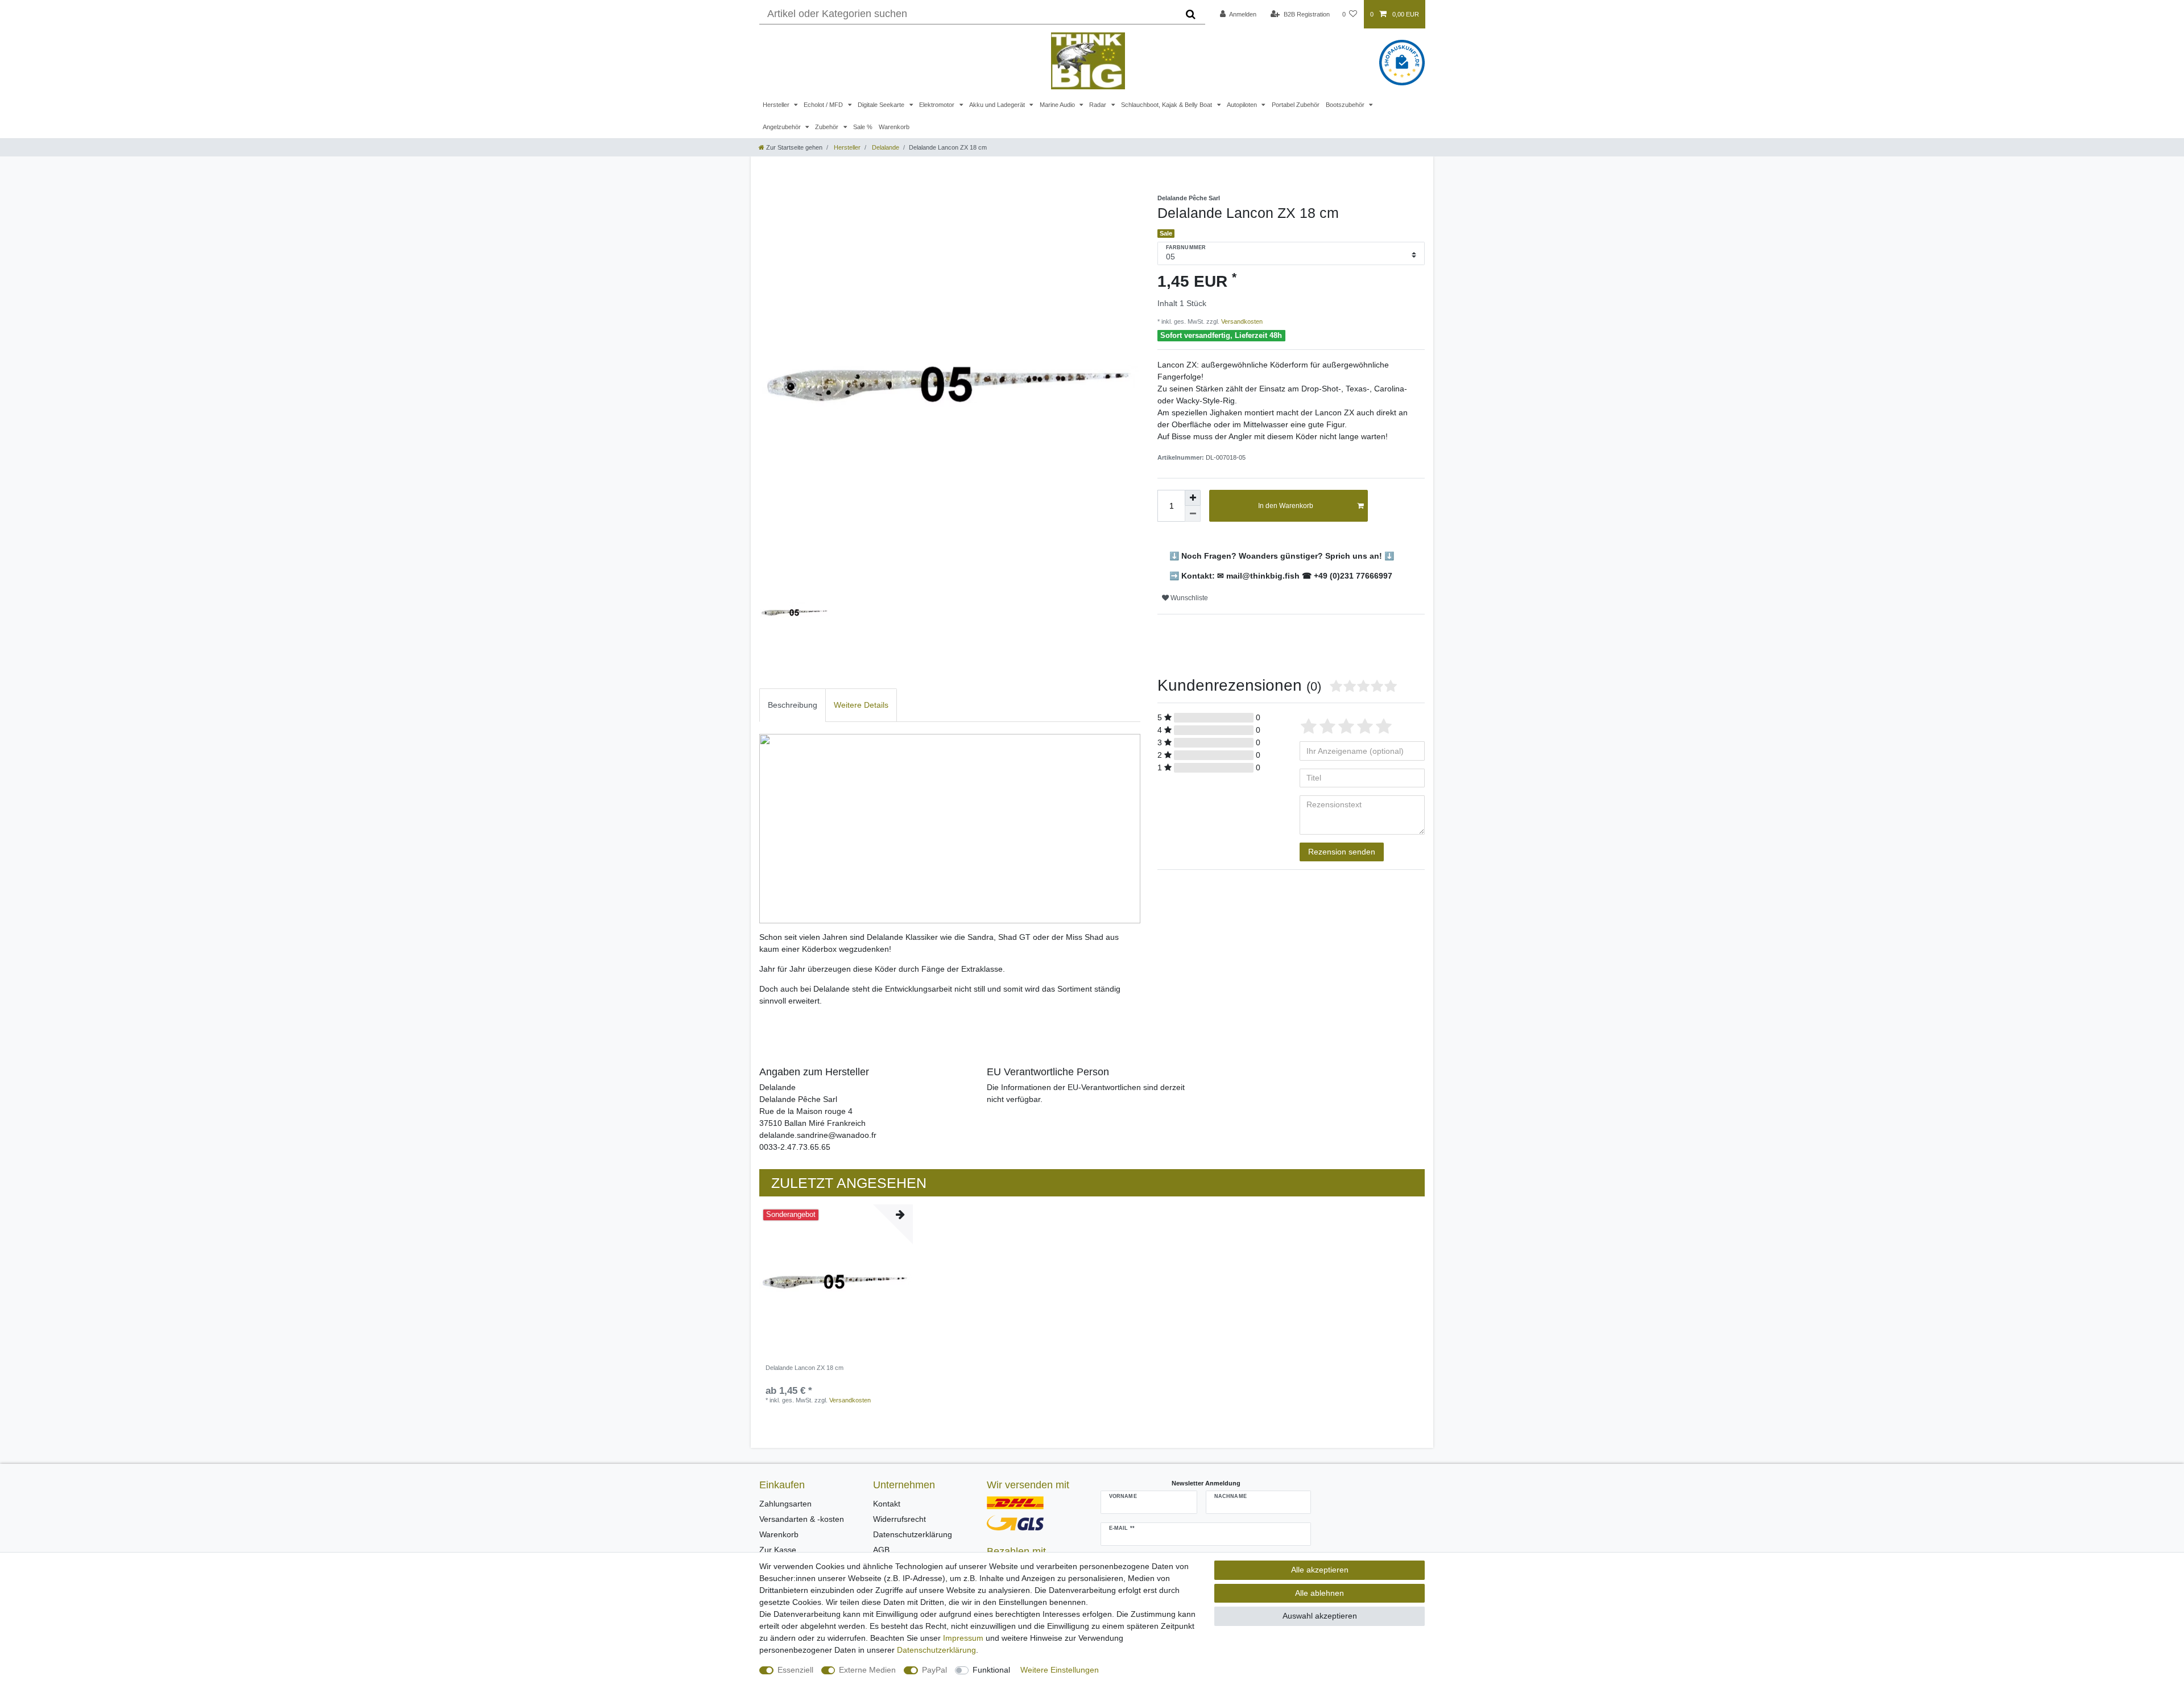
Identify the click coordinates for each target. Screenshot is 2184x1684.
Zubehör (828, 127)
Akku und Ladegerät (998, 105)
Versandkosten (1241, 321)
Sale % (863, 127)
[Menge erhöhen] (1193, 498)
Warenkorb (894, 127)
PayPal (934, 1670)
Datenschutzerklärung (913, 1534)
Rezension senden (1342, 852)
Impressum (963, 1638)
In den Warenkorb (1286, 506)
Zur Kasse (778, 1550)
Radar (1099, 105)
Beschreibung (793, 705)
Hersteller (777, 105)
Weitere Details (861, 705)
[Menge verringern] (1193, 514)
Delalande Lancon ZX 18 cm (804, 1368)
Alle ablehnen (1319, 1593)
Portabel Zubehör (1296, 105)
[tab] (793, 705)
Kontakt (887, 1504)
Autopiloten (1243, 105)
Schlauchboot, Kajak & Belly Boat (1167, 105)
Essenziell (795, 1670)
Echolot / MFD (824, 105)
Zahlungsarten (785, 1504)
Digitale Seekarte (882, 105)
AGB (881, 1550)
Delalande (885, 147)
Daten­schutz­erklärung (936, 1650)
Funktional (991, 1670)
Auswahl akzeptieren (1320, 1616)
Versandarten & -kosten (802, 1519)
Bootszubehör (1346, 105)
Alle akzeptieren (1320, 1570)
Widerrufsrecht (899, 1519)
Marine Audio (1058, 105)
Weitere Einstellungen (1060, 1670)
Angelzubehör (783, 127)
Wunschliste (1188, 598)
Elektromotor (938, 105)
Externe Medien (867, 1670)
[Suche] (1191, 14)
